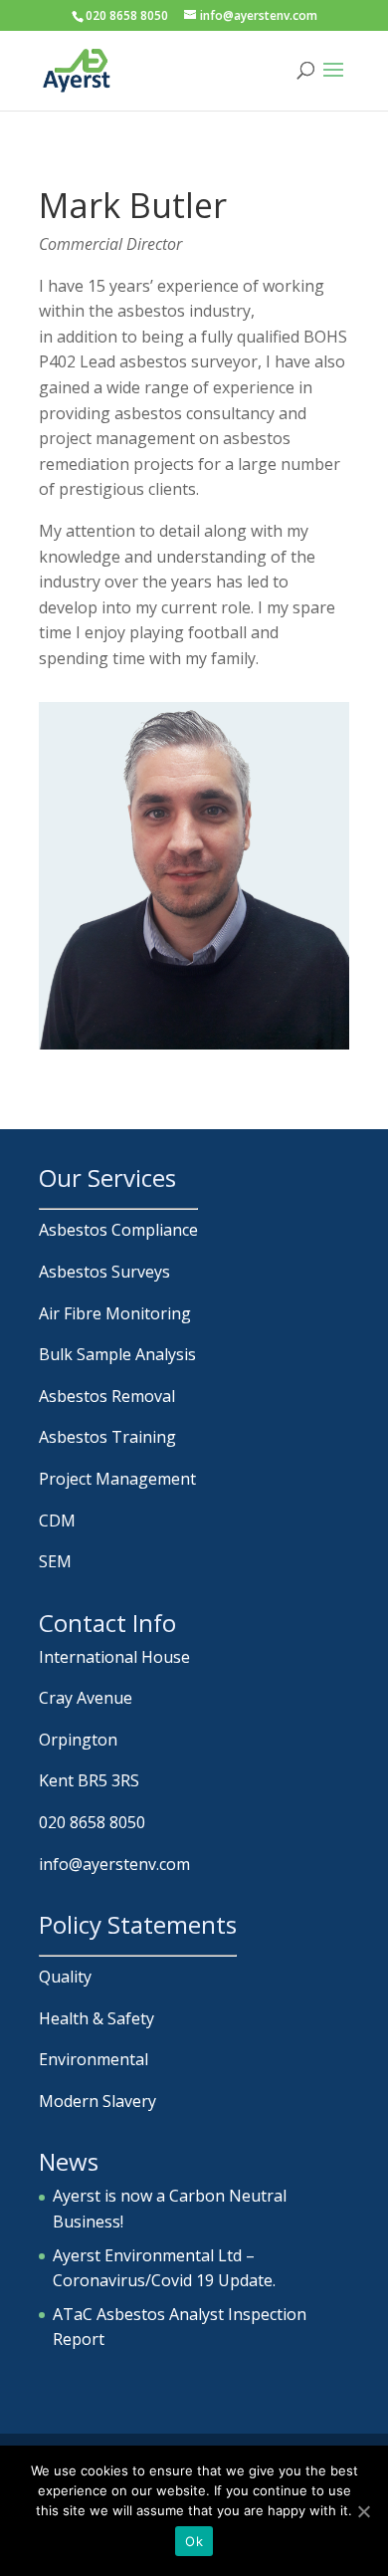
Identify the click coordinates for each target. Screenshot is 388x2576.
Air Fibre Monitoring (115, 1313)
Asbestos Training (107, 1437)
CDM (57, 1521)
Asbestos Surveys (104, 1272)
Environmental (94, 2059)
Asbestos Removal (107, 1396)
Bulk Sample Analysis (117, 1354)
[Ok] (363, 2511)
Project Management (117, 1479)
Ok (194, 2541)
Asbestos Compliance (118, 1230)
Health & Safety (97, 2018)
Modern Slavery (97, 2101)
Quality (65, 1977)
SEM (55, 1561)
